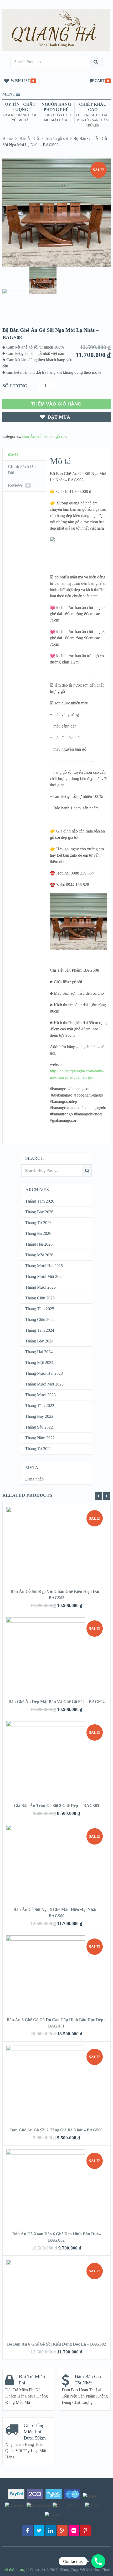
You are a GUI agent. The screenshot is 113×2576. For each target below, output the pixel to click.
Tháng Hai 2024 (39, 1352)
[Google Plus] (62, 2531)
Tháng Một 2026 (39, 1255)
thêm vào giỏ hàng (56, 404)
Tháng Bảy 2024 (39, 1341)
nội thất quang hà (16, 2570)
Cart (100, 81)
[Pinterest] (85, 2531)
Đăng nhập (34, 1479)
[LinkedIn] (51, 2531)
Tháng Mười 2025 (40, 1287)
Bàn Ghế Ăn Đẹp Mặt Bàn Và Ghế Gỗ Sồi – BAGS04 (56, 1702)
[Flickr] (74, 2531)
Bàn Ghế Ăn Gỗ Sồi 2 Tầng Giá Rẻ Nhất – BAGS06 (56, 2130)
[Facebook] (28, 2531)
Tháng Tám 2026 (40, 1201)
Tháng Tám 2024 (40, 1330)
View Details (56, 1538)
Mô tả (13, 454)
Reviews (18, 485)
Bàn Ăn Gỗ (29, 138)
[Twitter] (39, 2531)
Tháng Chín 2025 (40, 1298)
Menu (9, 94)
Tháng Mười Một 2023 (44, 1384)
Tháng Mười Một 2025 (44, 1276)
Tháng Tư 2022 (38, 1449)
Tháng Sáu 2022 (39, 1427)
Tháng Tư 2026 (38, 1223)
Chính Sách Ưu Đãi (22, 470)
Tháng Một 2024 (39, 1363)
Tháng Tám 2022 (40, 1406)
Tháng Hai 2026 (39, 1244)
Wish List (20, 81)
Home (7, 138)
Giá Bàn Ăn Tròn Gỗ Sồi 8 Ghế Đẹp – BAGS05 (56, 1806)
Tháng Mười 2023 (40, 1395)
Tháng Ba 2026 (38, 1233)
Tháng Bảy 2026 (39, 1212)
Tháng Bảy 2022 (39, 1416)
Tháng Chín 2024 (40, 1319)
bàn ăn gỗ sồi (57, 138)
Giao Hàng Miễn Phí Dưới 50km (35, 2432)
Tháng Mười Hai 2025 (44, 1266)
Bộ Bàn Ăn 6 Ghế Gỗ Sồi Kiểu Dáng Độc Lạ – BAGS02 (56, 2344)
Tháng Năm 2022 (40, 1438)
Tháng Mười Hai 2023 (44, 1373)
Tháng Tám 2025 (40, 1309)
